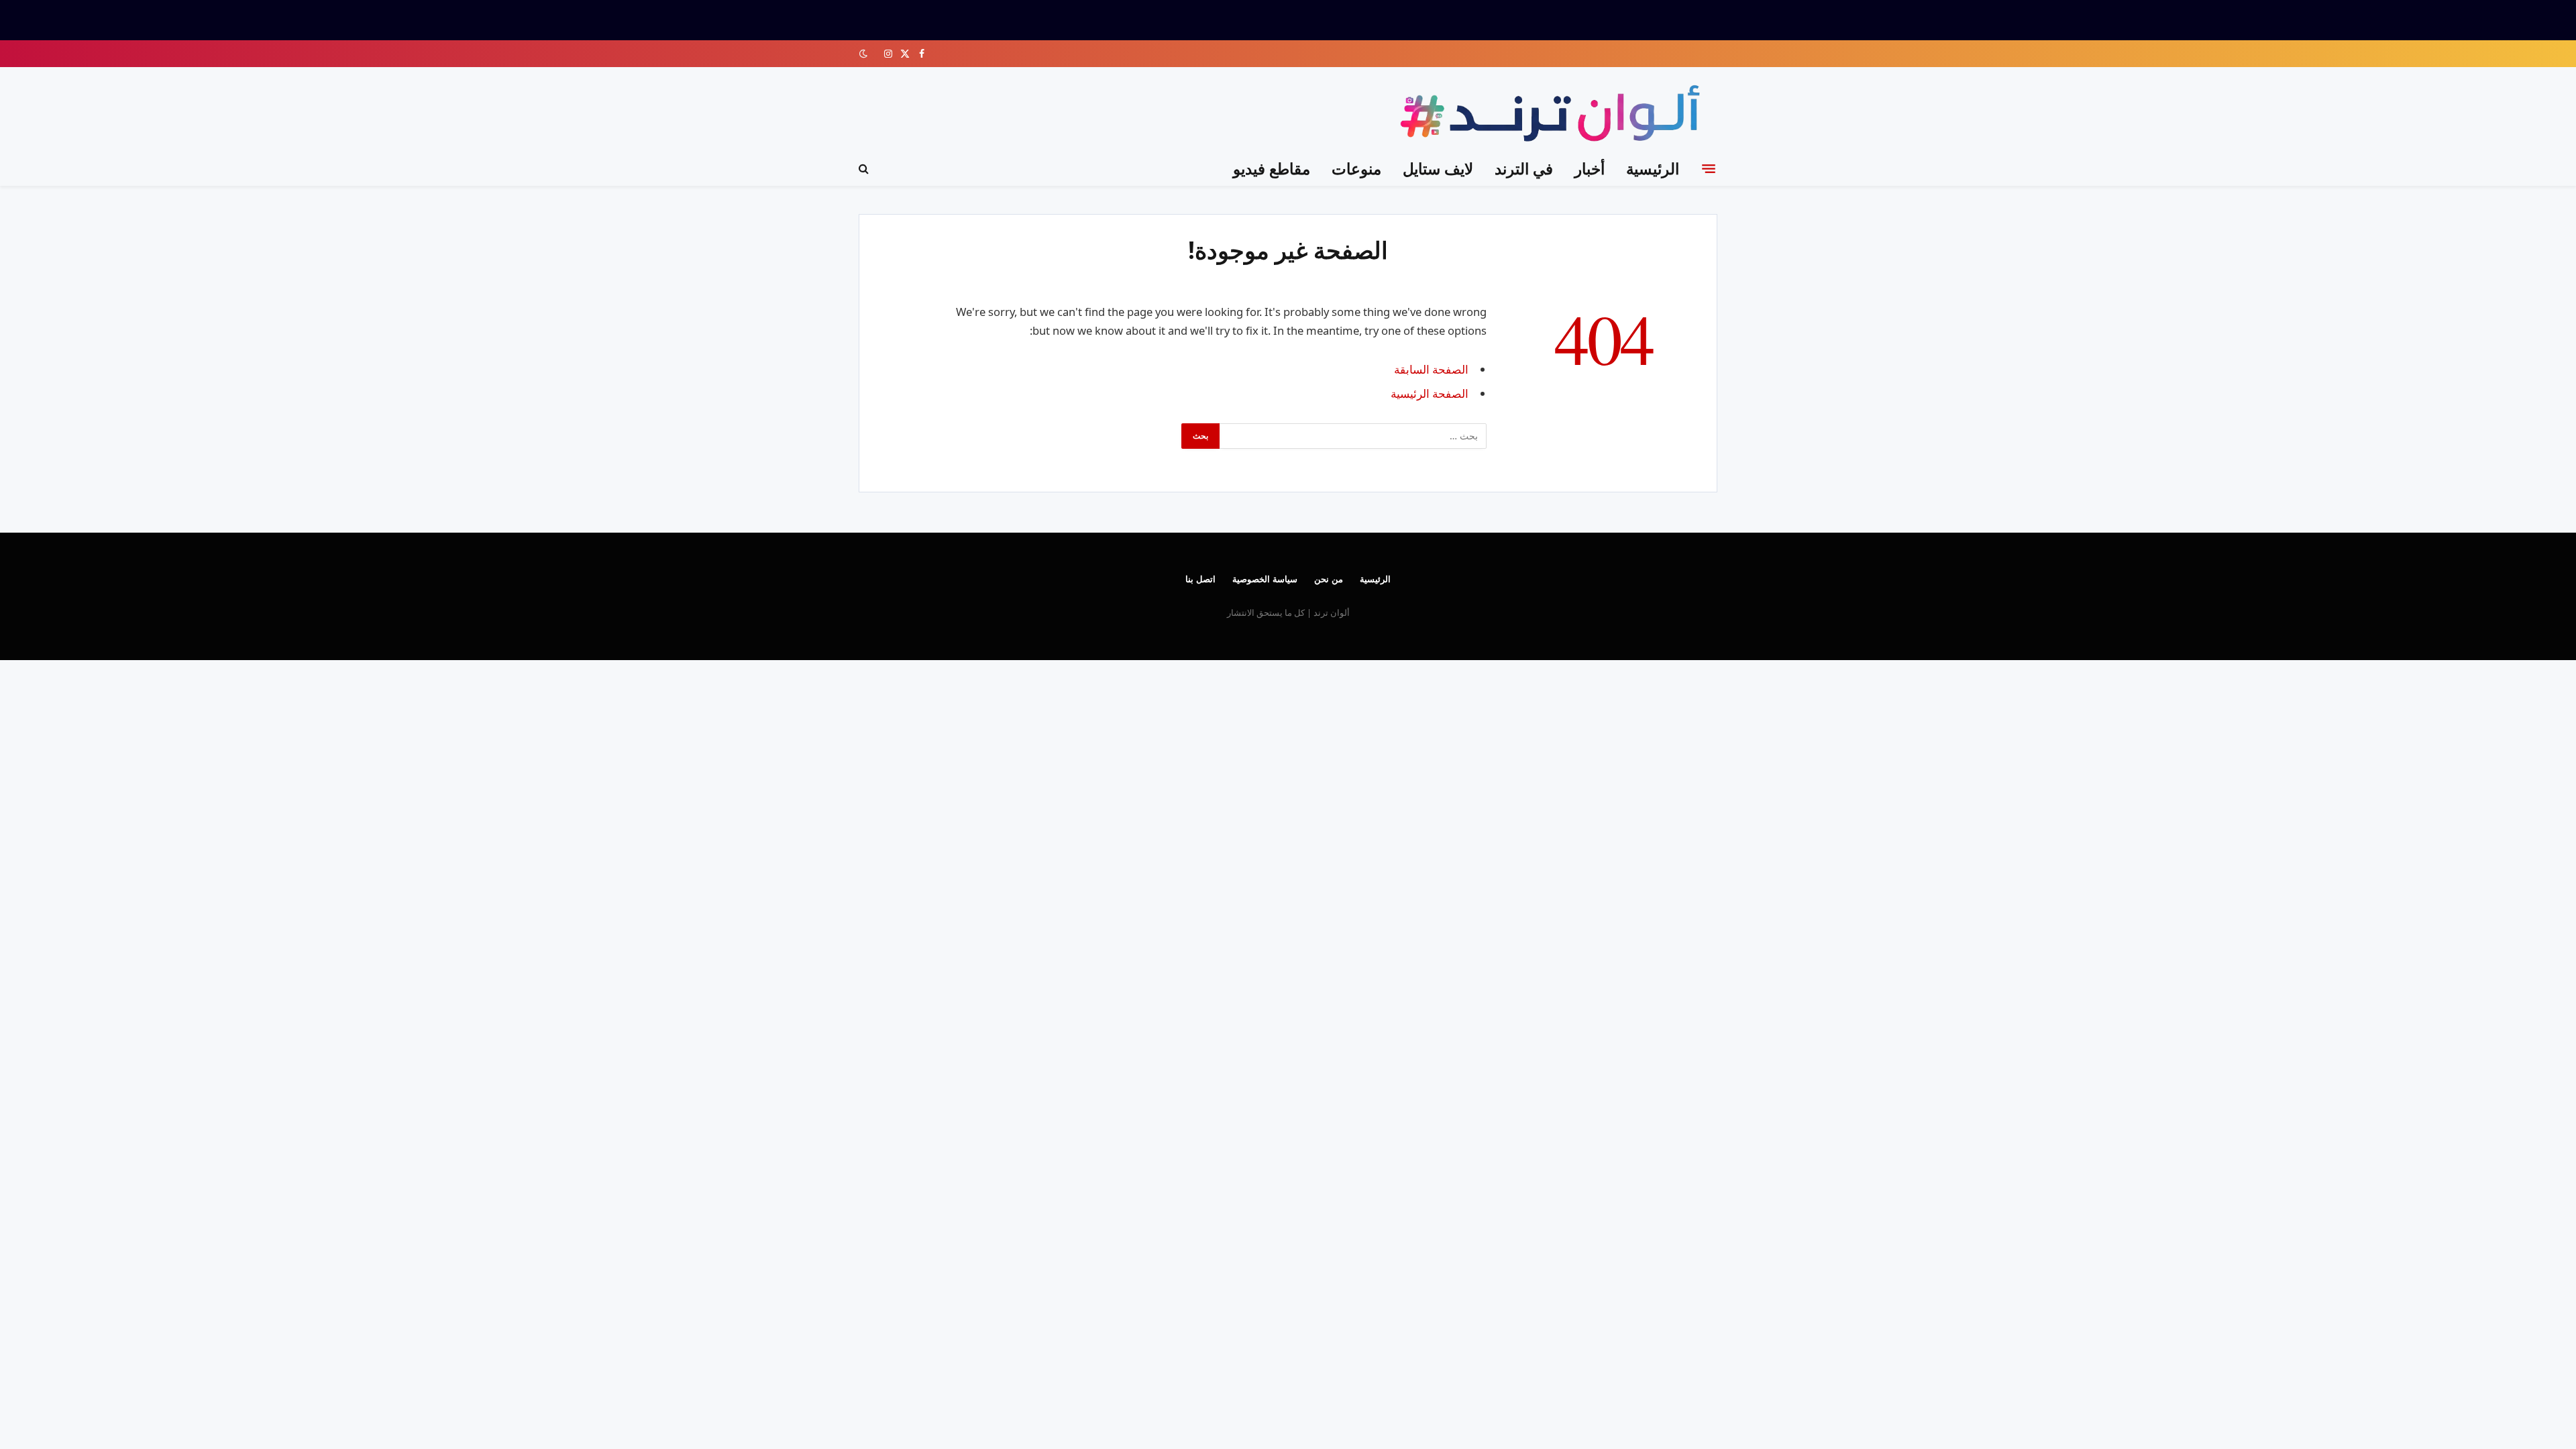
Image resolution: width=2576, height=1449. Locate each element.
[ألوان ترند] (1553, 116)
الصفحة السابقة (1431, 369)
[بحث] (865, 169)
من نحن (1329, 579)
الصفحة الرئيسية (1430, 393)
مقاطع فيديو (1272, 168)
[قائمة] (1709, 168)
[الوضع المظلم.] (865, 54)
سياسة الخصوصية (1265, 579)
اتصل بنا (1200, 579)
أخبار (1590, 168)
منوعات (1356, 168)
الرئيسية (1653, 168)
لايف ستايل (1438, 168)
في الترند (1524, 168)
